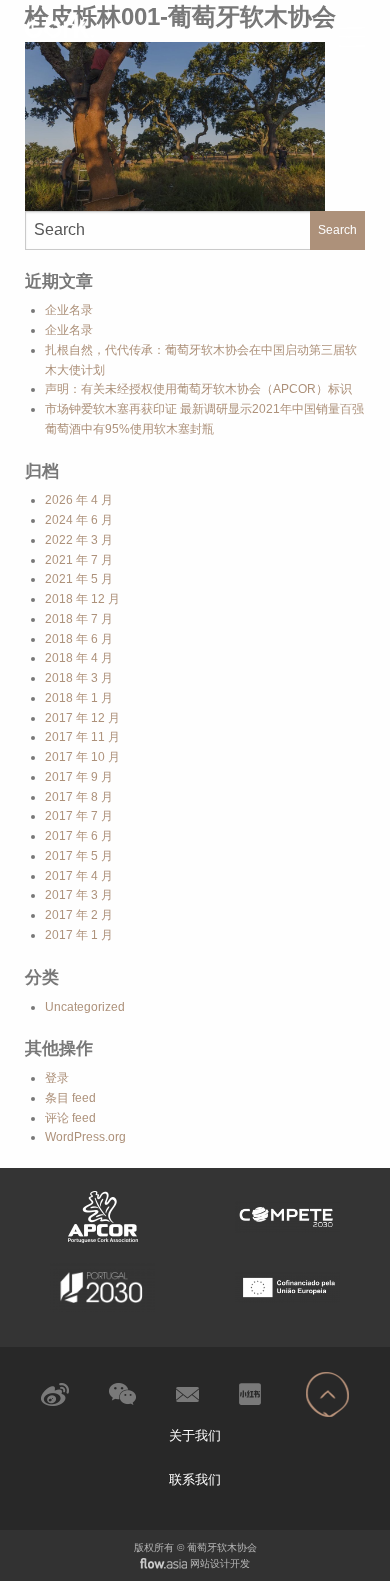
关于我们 (195, 1435)
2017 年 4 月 (79, 876)
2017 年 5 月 (79, 856)
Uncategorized (85, 1007)
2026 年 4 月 (79, 500)
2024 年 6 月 (79, 520)
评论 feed (70, 1118)
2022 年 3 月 (79, 540)
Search (337, 230)
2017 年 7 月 (79, 816)
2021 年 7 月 (79, 560)
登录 (57, 1078)
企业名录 (69, 310)
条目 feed (70, 1098)
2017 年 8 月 (79, 797)
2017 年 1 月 (79, 935)
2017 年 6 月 (79, 836)
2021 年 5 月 (79, 579)
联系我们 (195, 1479)
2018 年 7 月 (79, 619)
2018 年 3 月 (79, 678)
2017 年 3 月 (79, 895)
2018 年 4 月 (79, 658)
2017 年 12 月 (82, 718)
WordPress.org (85, 1137)
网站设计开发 (220, 1563)
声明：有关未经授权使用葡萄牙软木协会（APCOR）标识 (198, 389)
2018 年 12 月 (82, 599)
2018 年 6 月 (79, 639)
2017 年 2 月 (79, 915)
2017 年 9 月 (79, 777)
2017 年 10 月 (82, 757)
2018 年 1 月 (79, 698)
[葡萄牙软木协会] (102, 26)
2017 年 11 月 (82, 737)
